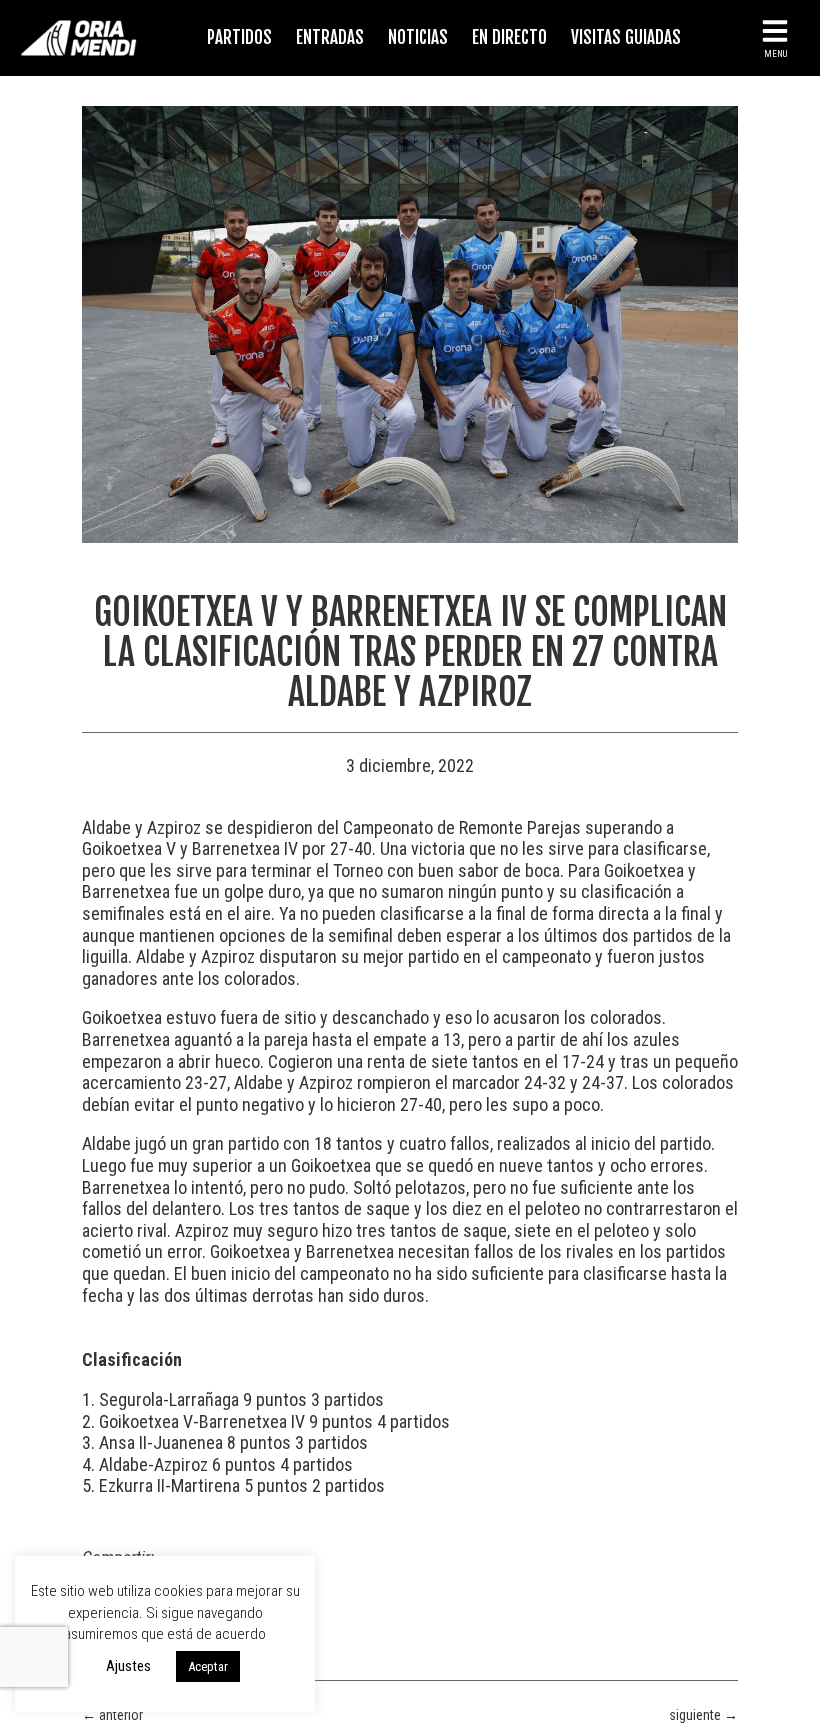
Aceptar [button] (208, 1666)
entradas (330, 37)
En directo (509, 37)
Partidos (239, 37)
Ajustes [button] (128, 1666)
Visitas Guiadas (626, 37)
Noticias (418, 37)
